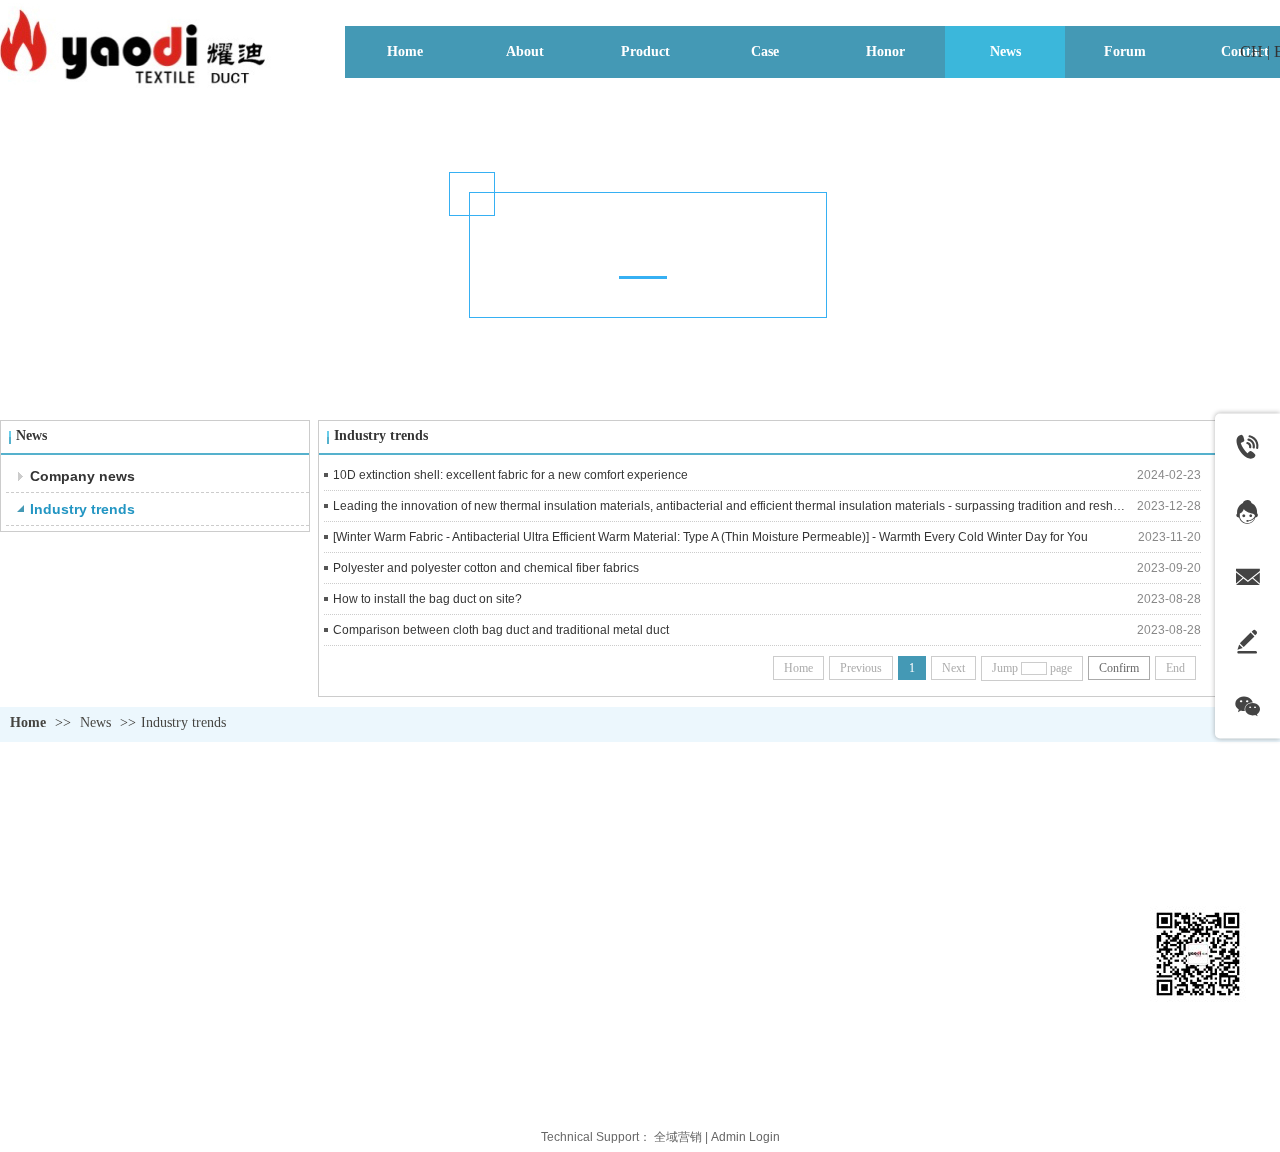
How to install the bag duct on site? (427, 599)
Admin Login (745, 1137)
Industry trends (183, 722)
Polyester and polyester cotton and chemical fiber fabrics (486, 568)
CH (1251, 51)
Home (28, 722)
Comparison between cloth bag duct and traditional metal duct (501, 630)
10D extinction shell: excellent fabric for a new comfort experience (510, 475)
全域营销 (678, 1137)
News (95, 722)
